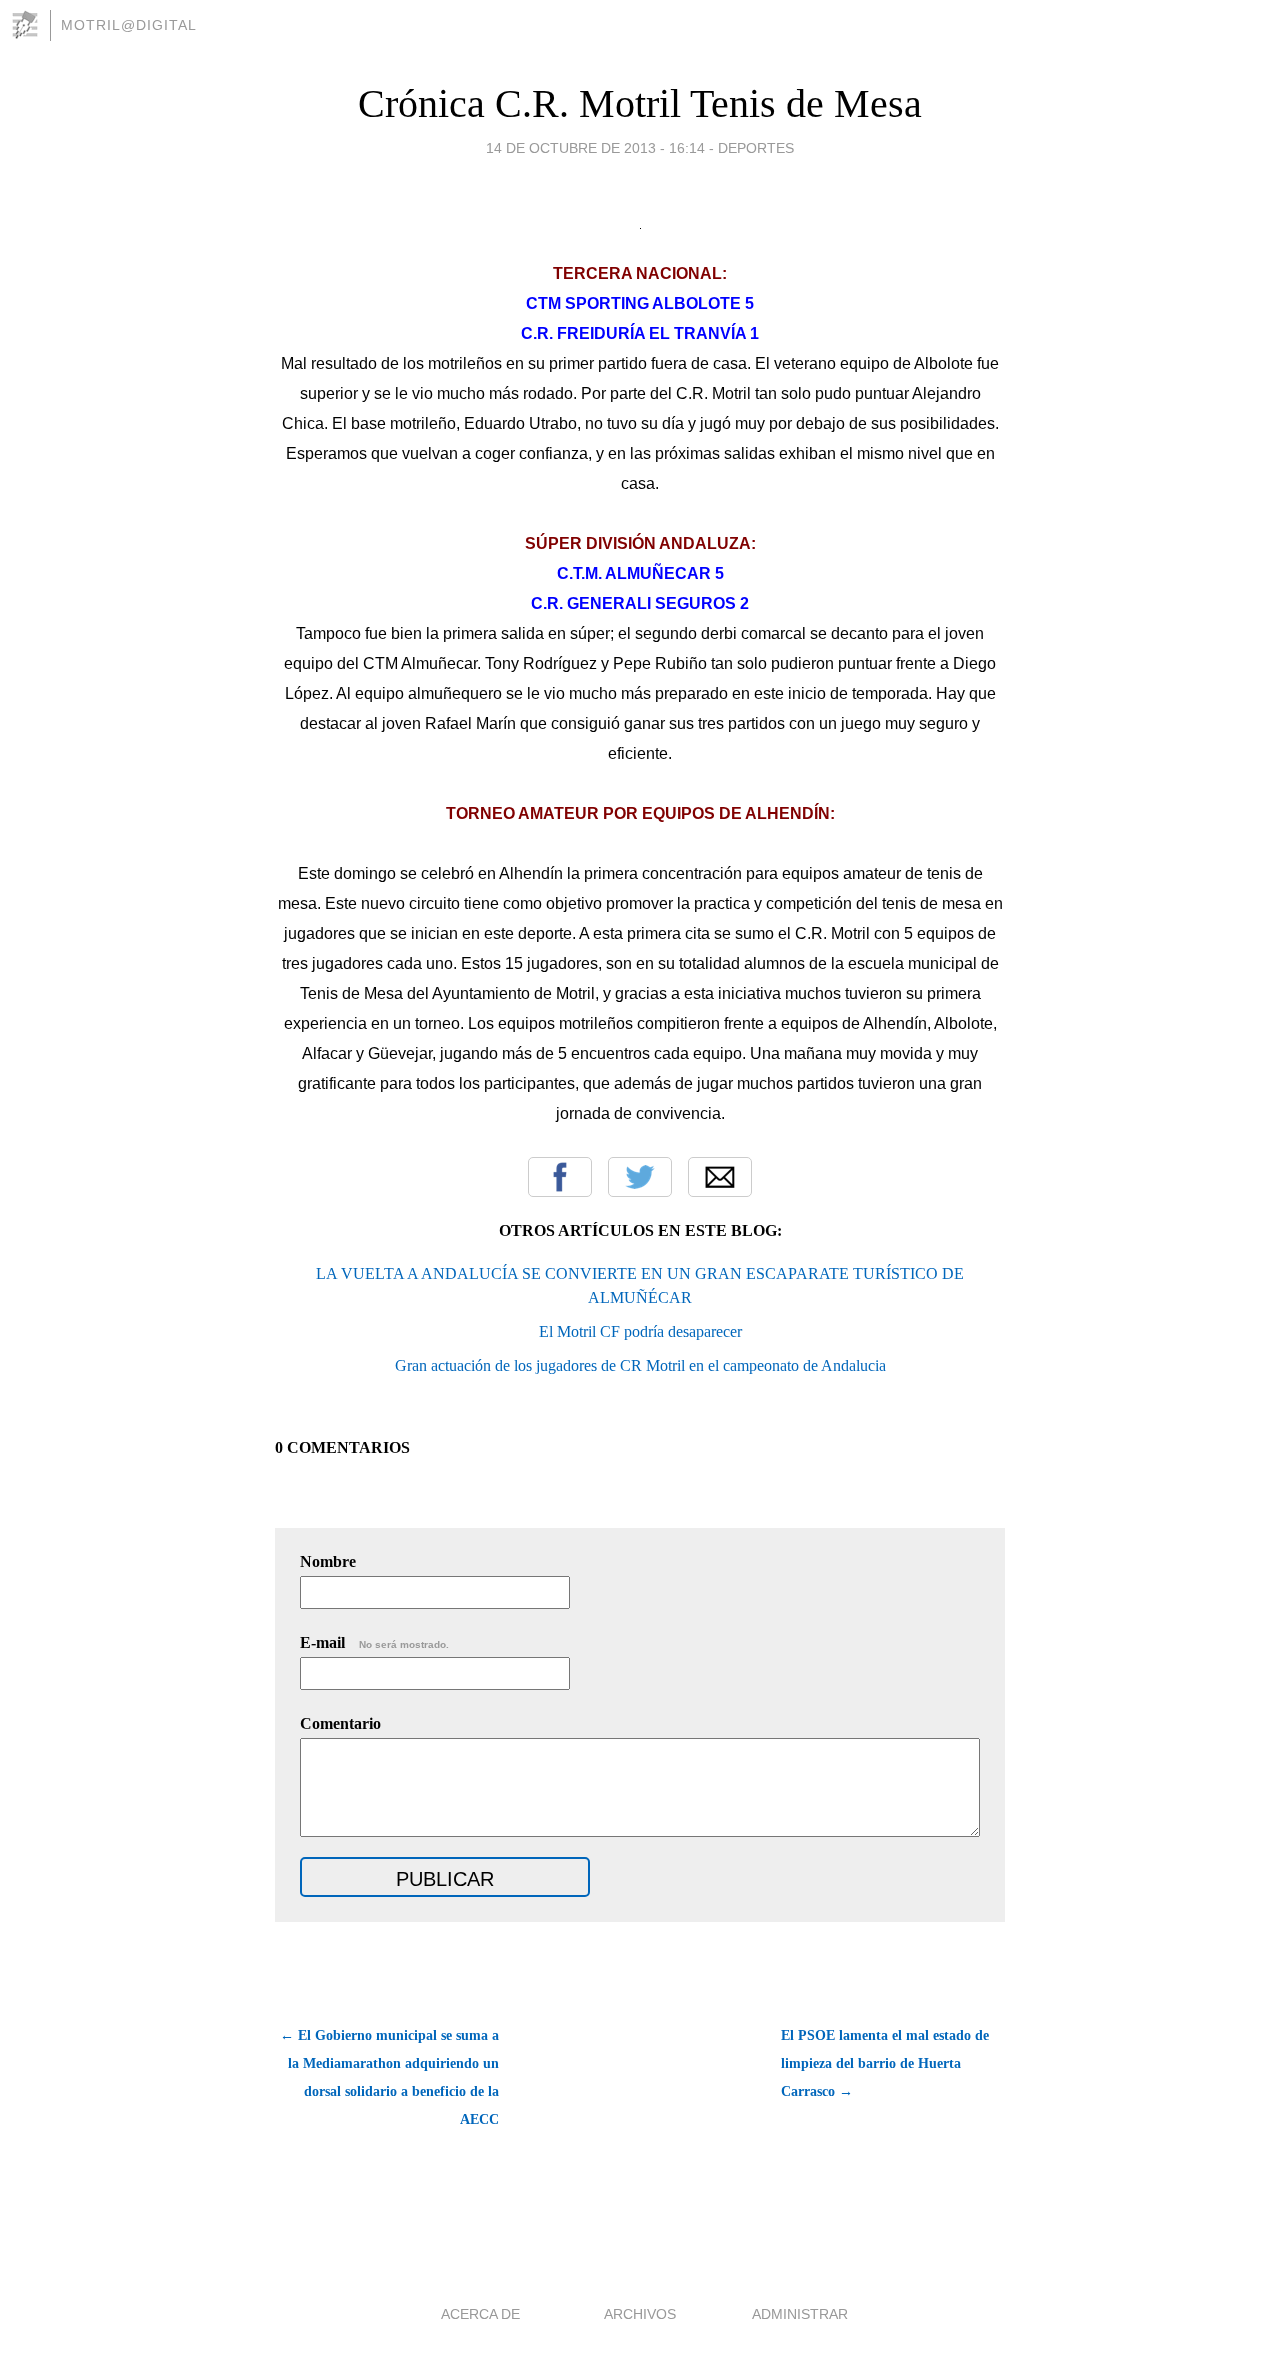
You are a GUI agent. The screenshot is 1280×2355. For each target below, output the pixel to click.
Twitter (640, 1177)
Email (720, 1177)
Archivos (640, 2314)
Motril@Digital (129, 25)
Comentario (340, 1723)
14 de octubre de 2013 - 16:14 (595, 148)
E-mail (374, 1642)
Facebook (560, 1177)
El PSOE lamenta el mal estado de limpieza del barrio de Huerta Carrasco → (885, 2063)
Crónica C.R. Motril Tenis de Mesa (640, 103)
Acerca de (480, 2314)
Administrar (800, 2314)
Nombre (328, 1561)
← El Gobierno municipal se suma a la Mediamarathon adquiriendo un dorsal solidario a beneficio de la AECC (389, 2077)
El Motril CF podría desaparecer (640, 1331)
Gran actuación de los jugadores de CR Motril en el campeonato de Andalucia (640, 1365)
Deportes (756, 148)
